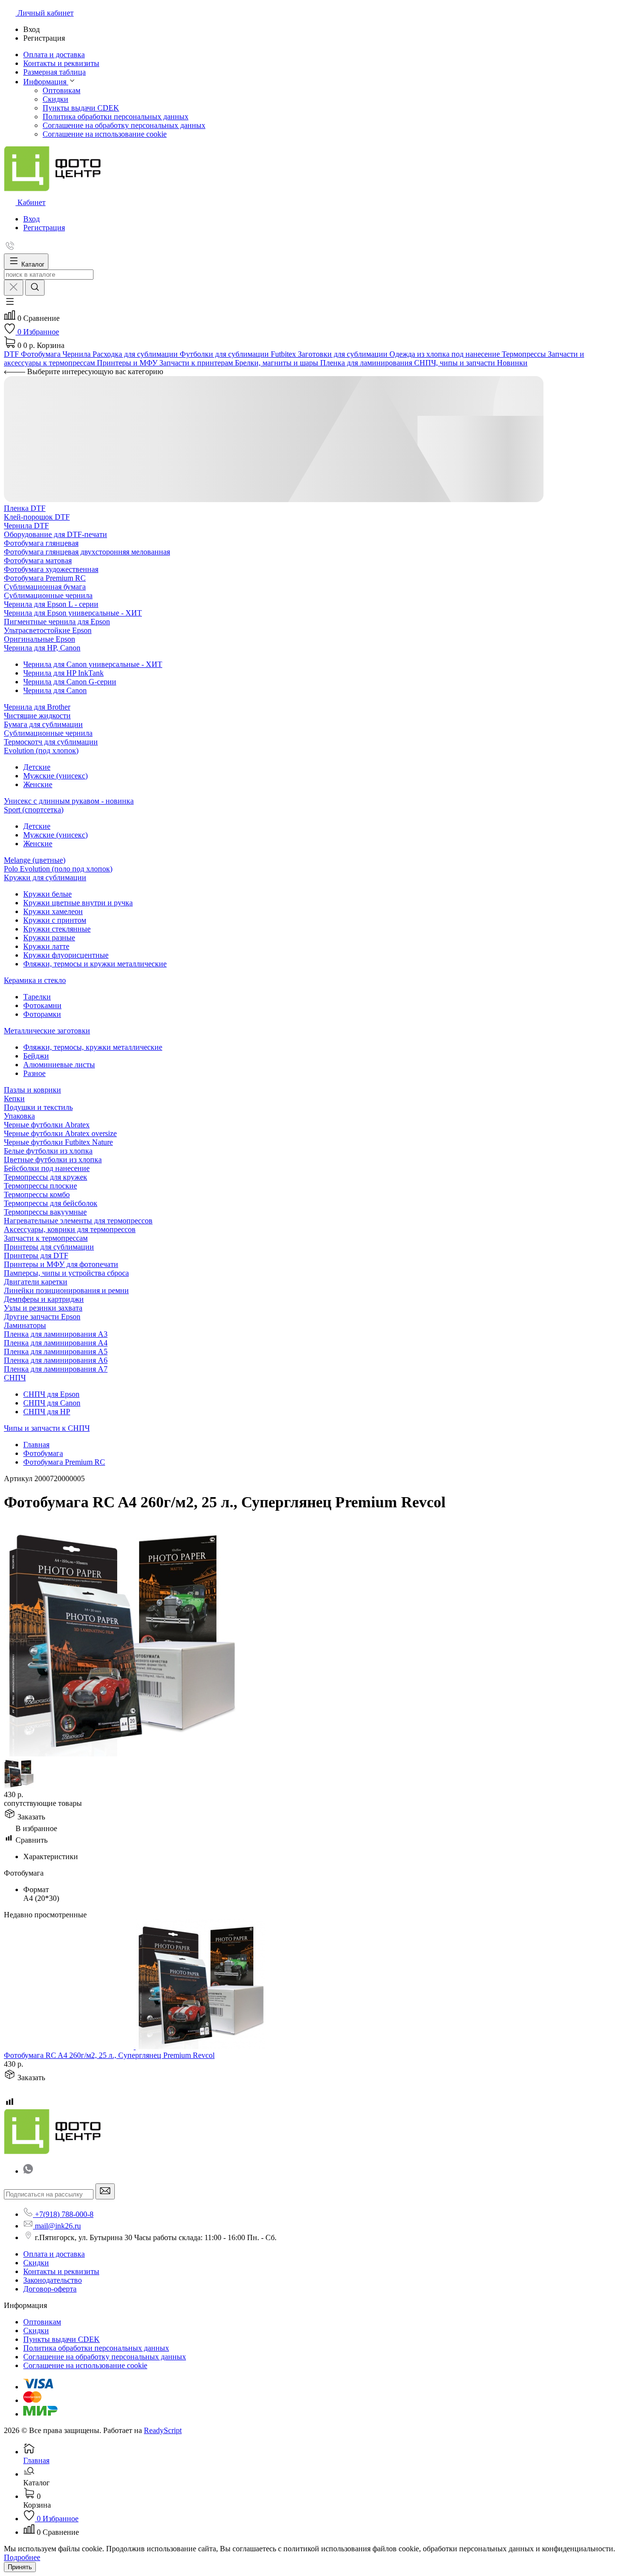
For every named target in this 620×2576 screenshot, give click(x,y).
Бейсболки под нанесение (47, 1168)
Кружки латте (46, 946)
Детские (37, 767)
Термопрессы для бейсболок (51, 1203)
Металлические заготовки (47, 1031)
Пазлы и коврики (32, 1090)
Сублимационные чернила (48, 595)
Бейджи (36, 1056)
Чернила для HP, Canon (42, 648)
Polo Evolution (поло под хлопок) (58, 869)
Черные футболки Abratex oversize (60, 1133)
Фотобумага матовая (38, 561)
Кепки (14, 1098)
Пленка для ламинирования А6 (56, 1360)
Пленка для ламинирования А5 (56, 1351)
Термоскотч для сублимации (51, 742)
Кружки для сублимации (45, 877)
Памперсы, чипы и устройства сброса (66, 1273)
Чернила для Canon (55, 690)
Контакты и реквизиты (61, 2271)
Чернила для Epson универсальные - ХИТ (73, 613)
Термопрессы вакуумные (45, 1212)
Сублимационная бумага (45, 587)
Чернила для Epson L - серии (51, 604)
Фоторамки (42, 1014)
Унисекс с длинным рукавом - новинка (69, 801)
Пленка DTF (25, 508)
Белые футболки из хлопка (48, 1151)
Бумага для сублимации (43, 724)
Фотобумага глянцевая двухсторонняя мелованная (87, 552)
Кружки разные (49, 938)
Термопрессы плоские (40, 1186)
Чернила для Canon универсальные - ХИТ (93, 664)
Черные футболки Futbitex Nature (58, 1142)
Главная (36, 1445)
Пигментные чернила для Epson (57, 622)
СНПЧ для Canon (52, 1403)
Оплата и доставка (54, 2254)
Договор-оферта (50, 2289)
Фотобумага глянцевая (41, 543)
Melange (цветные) (35, 860)
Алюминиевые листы (59, 1065)
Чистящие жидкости (37, 716)
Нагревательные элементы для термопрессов (78, 1221)
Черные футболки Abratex (47, 1125)
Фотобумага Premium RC (45, 578)
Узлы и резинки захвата (43, 1308)
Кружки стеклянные (57, 929)
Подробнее (22, 2557)
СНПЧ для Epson (51, 1394)
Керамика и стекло (35, 980)
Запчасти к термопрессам (46, 1238)
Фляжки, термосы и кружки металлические (95, 964)
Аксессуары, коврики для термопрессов (70, 1229)
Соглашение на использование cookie (105, 134)
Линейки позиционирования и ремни (66, 1290)
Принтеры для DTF (36, 1256)
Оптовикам (62, 90)
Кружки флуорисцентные (66, 955)
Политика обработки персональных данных (116, 117)
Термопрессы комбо (37, 1194)
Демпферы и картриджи (44, 1299)
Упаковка (19, 1116)
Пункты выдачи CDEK (81, 108)
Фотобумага (43, 1453)
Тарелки (37, 997)
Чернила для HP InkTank (63, 673)
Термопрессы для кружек (46, 1177)
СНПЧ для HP (47, 1412)
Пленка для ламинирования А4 (56, 1343)
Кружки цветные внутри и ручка (78, 903)
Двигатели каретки (36, 1282)
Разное (34, 1073)
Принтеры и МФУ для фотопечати (61, 1264)
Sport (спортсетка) (34, 810)
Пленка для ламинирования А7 (56, 1369)
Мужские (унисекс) (55, 776)
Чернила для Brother (37, 707)
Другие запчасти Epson (42, 1317)
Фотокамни (42, 1005)
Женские (38, 784)
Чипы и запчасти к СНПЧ (47, 1428)
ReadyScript (163, 2430)
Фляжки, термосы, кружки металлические (93, 1047)
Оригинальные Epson (39, 639)
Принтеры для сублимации (49, 1247)
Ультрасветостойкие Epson (48, 630)
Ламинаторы (25, 1325)
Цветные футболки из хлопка (53, 1160)
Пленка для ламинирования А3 (56, 1334)
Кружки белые (47, 894)
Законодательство (53, 2280)
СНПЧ (15, 1378)
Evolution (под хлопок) (41, 751)
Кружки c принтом (55, 920)
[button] (10, 305)
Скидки (55, 99)
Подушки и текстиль (38, 1107)
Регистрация (44, 228)
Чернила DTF (26, 526)
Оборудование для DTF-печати (55, 534)
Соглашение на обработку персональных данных (124, 125)
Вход (31, 219)
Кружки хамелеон (53, 911)
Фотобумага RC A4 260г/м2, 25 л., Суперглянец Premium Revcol (109, 2055)
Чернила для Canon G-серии (70, 682)
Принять (20, 2567)
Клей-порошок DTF (37, 517)
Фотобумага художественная (51, 569)
